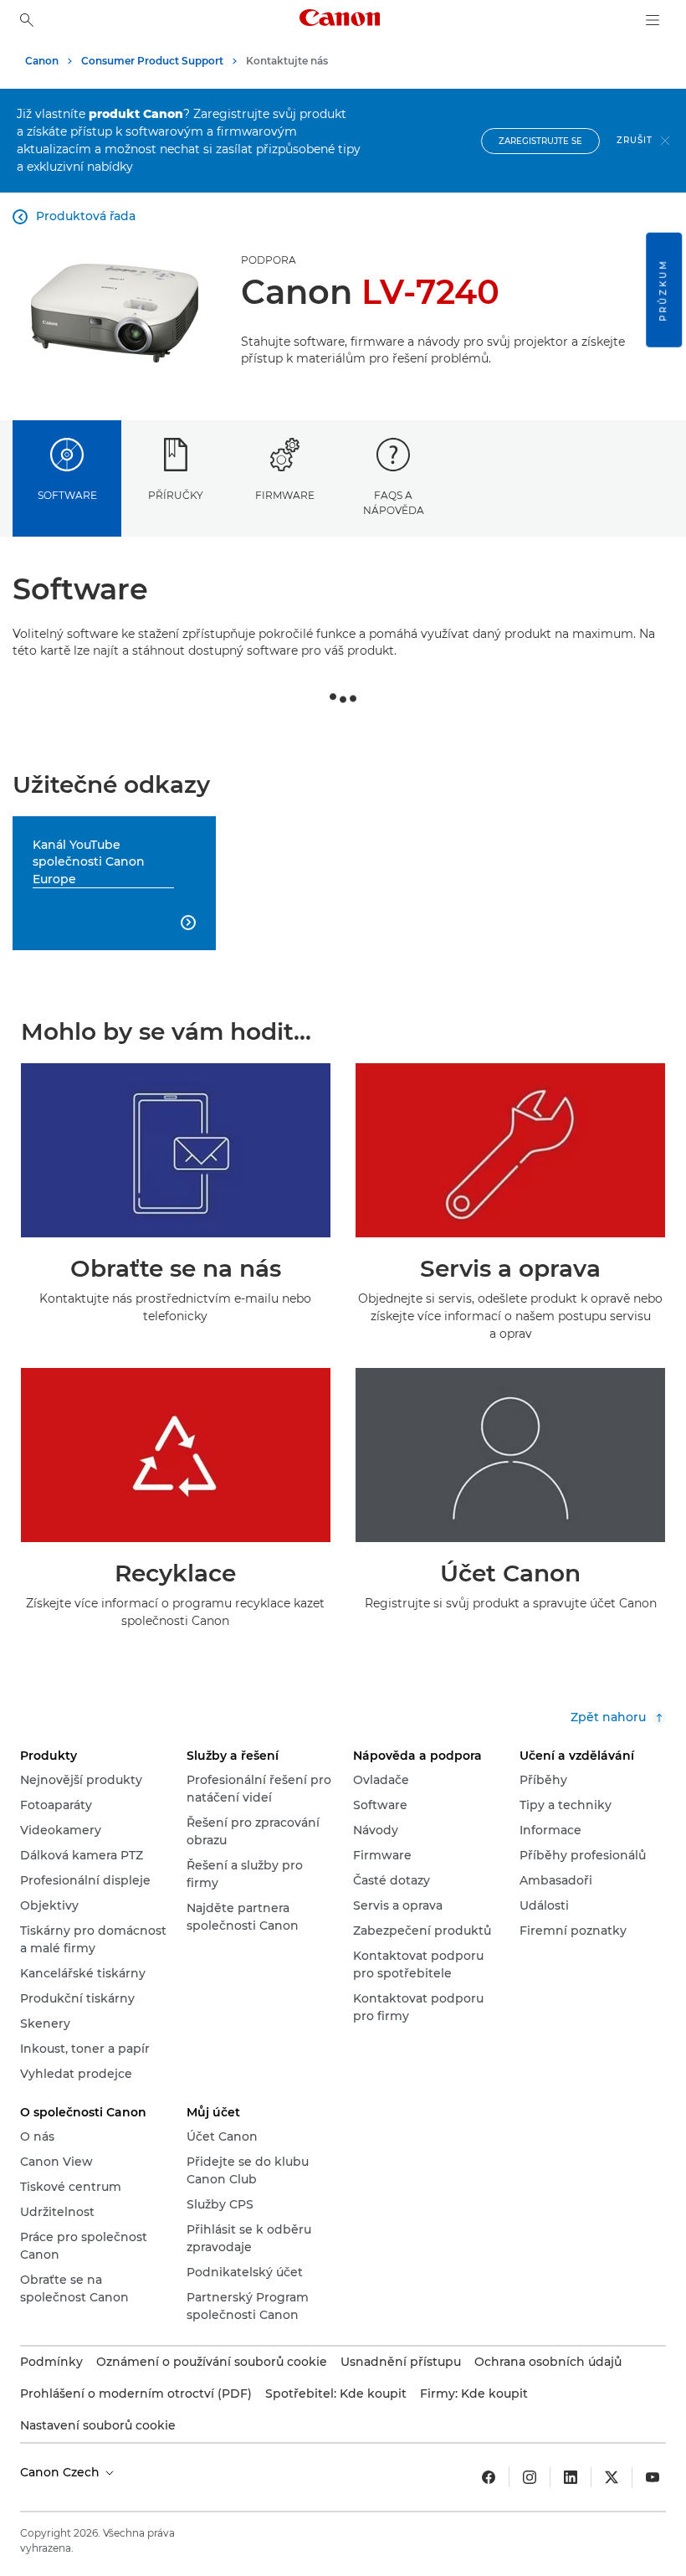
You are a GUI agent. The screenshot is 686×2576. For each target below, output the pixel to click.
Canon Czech (61, 2472)
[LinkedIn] (571, 2477)
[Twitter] (612, 2477)
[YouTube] (653, 2477)
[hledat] (27, 20)
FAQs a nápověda (394, 502)
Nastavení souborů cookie (98, 2425)
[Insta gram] (530, 2477)
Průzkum (663, 290)
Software (67, 495)
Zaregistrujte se (540, 141)
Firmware (285, 495)
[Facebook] (489, 2477)
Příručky (176, 495)
